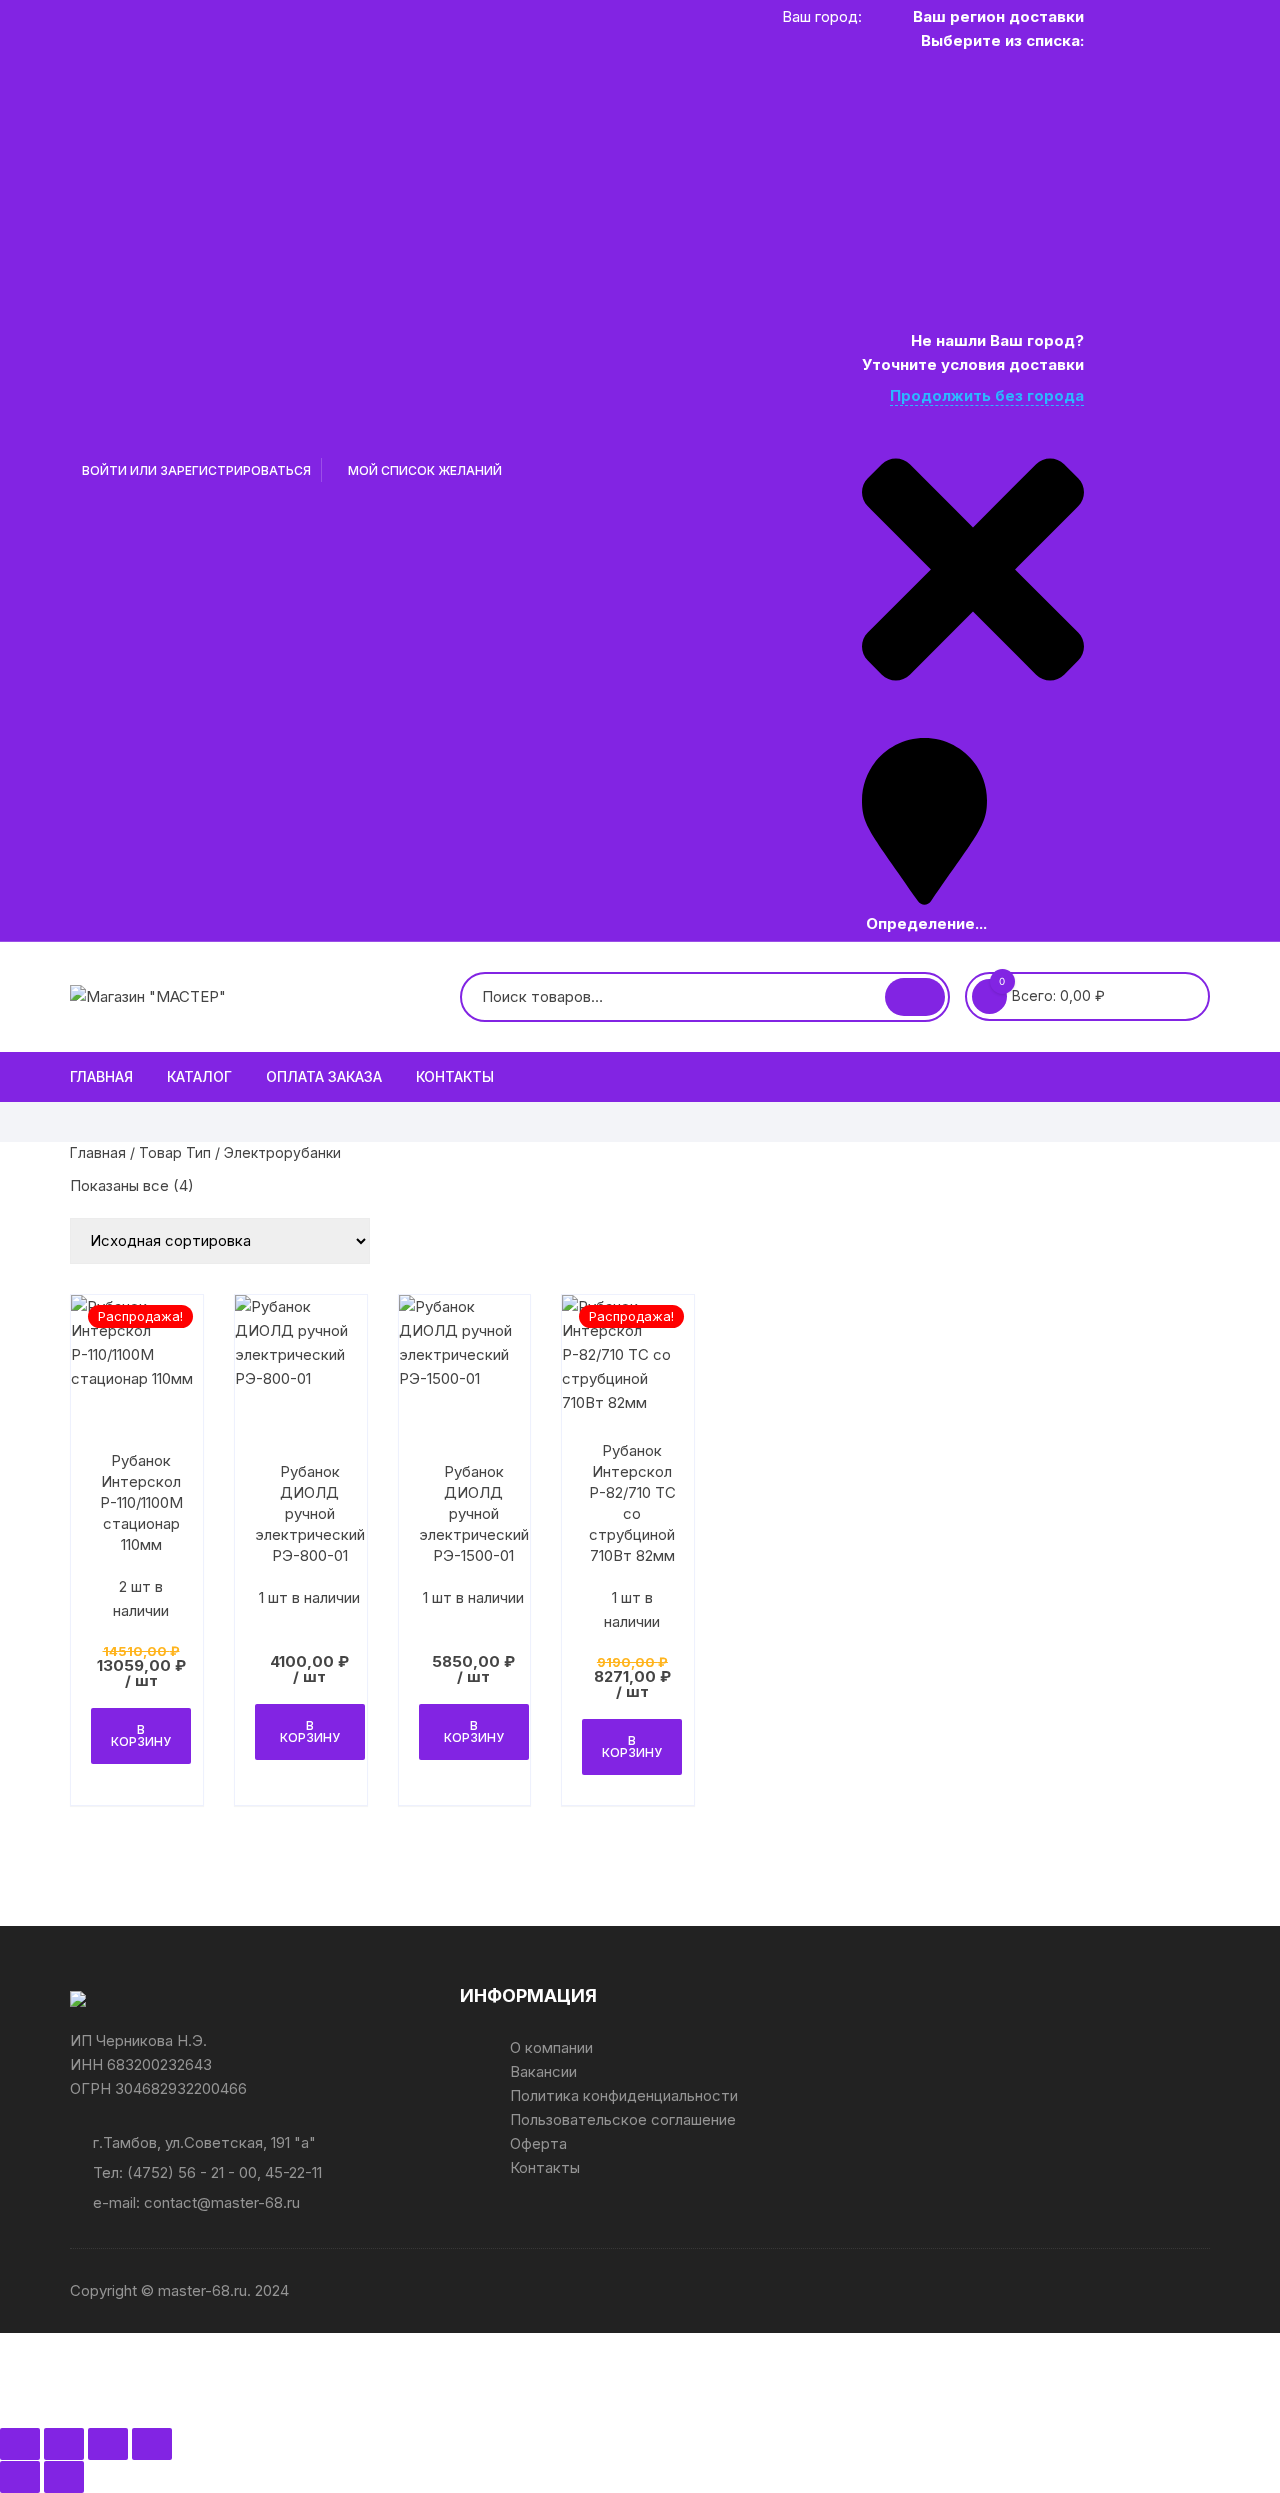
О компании (551, 2047)
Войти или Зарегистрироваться (195, 470)
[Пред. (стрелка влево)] (20, 2477)
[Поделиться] (108, 2444)
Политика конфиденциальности (624, 2095)
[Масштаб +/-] (20, 2444)
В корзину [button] (141, 1735)
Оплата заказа (324, 1076)
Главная (101, 1076)
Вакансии (543, 2071)
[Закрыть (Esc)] (152, 2444)
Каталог (199, 1076)
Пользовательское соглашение (623, 2119)
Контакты (455, 1076)
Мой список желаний (423, 470)
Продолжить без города (987, 395)
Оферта (538, 2143)
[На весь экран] (64, 2444)
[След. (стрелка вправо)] (64, 2477)
